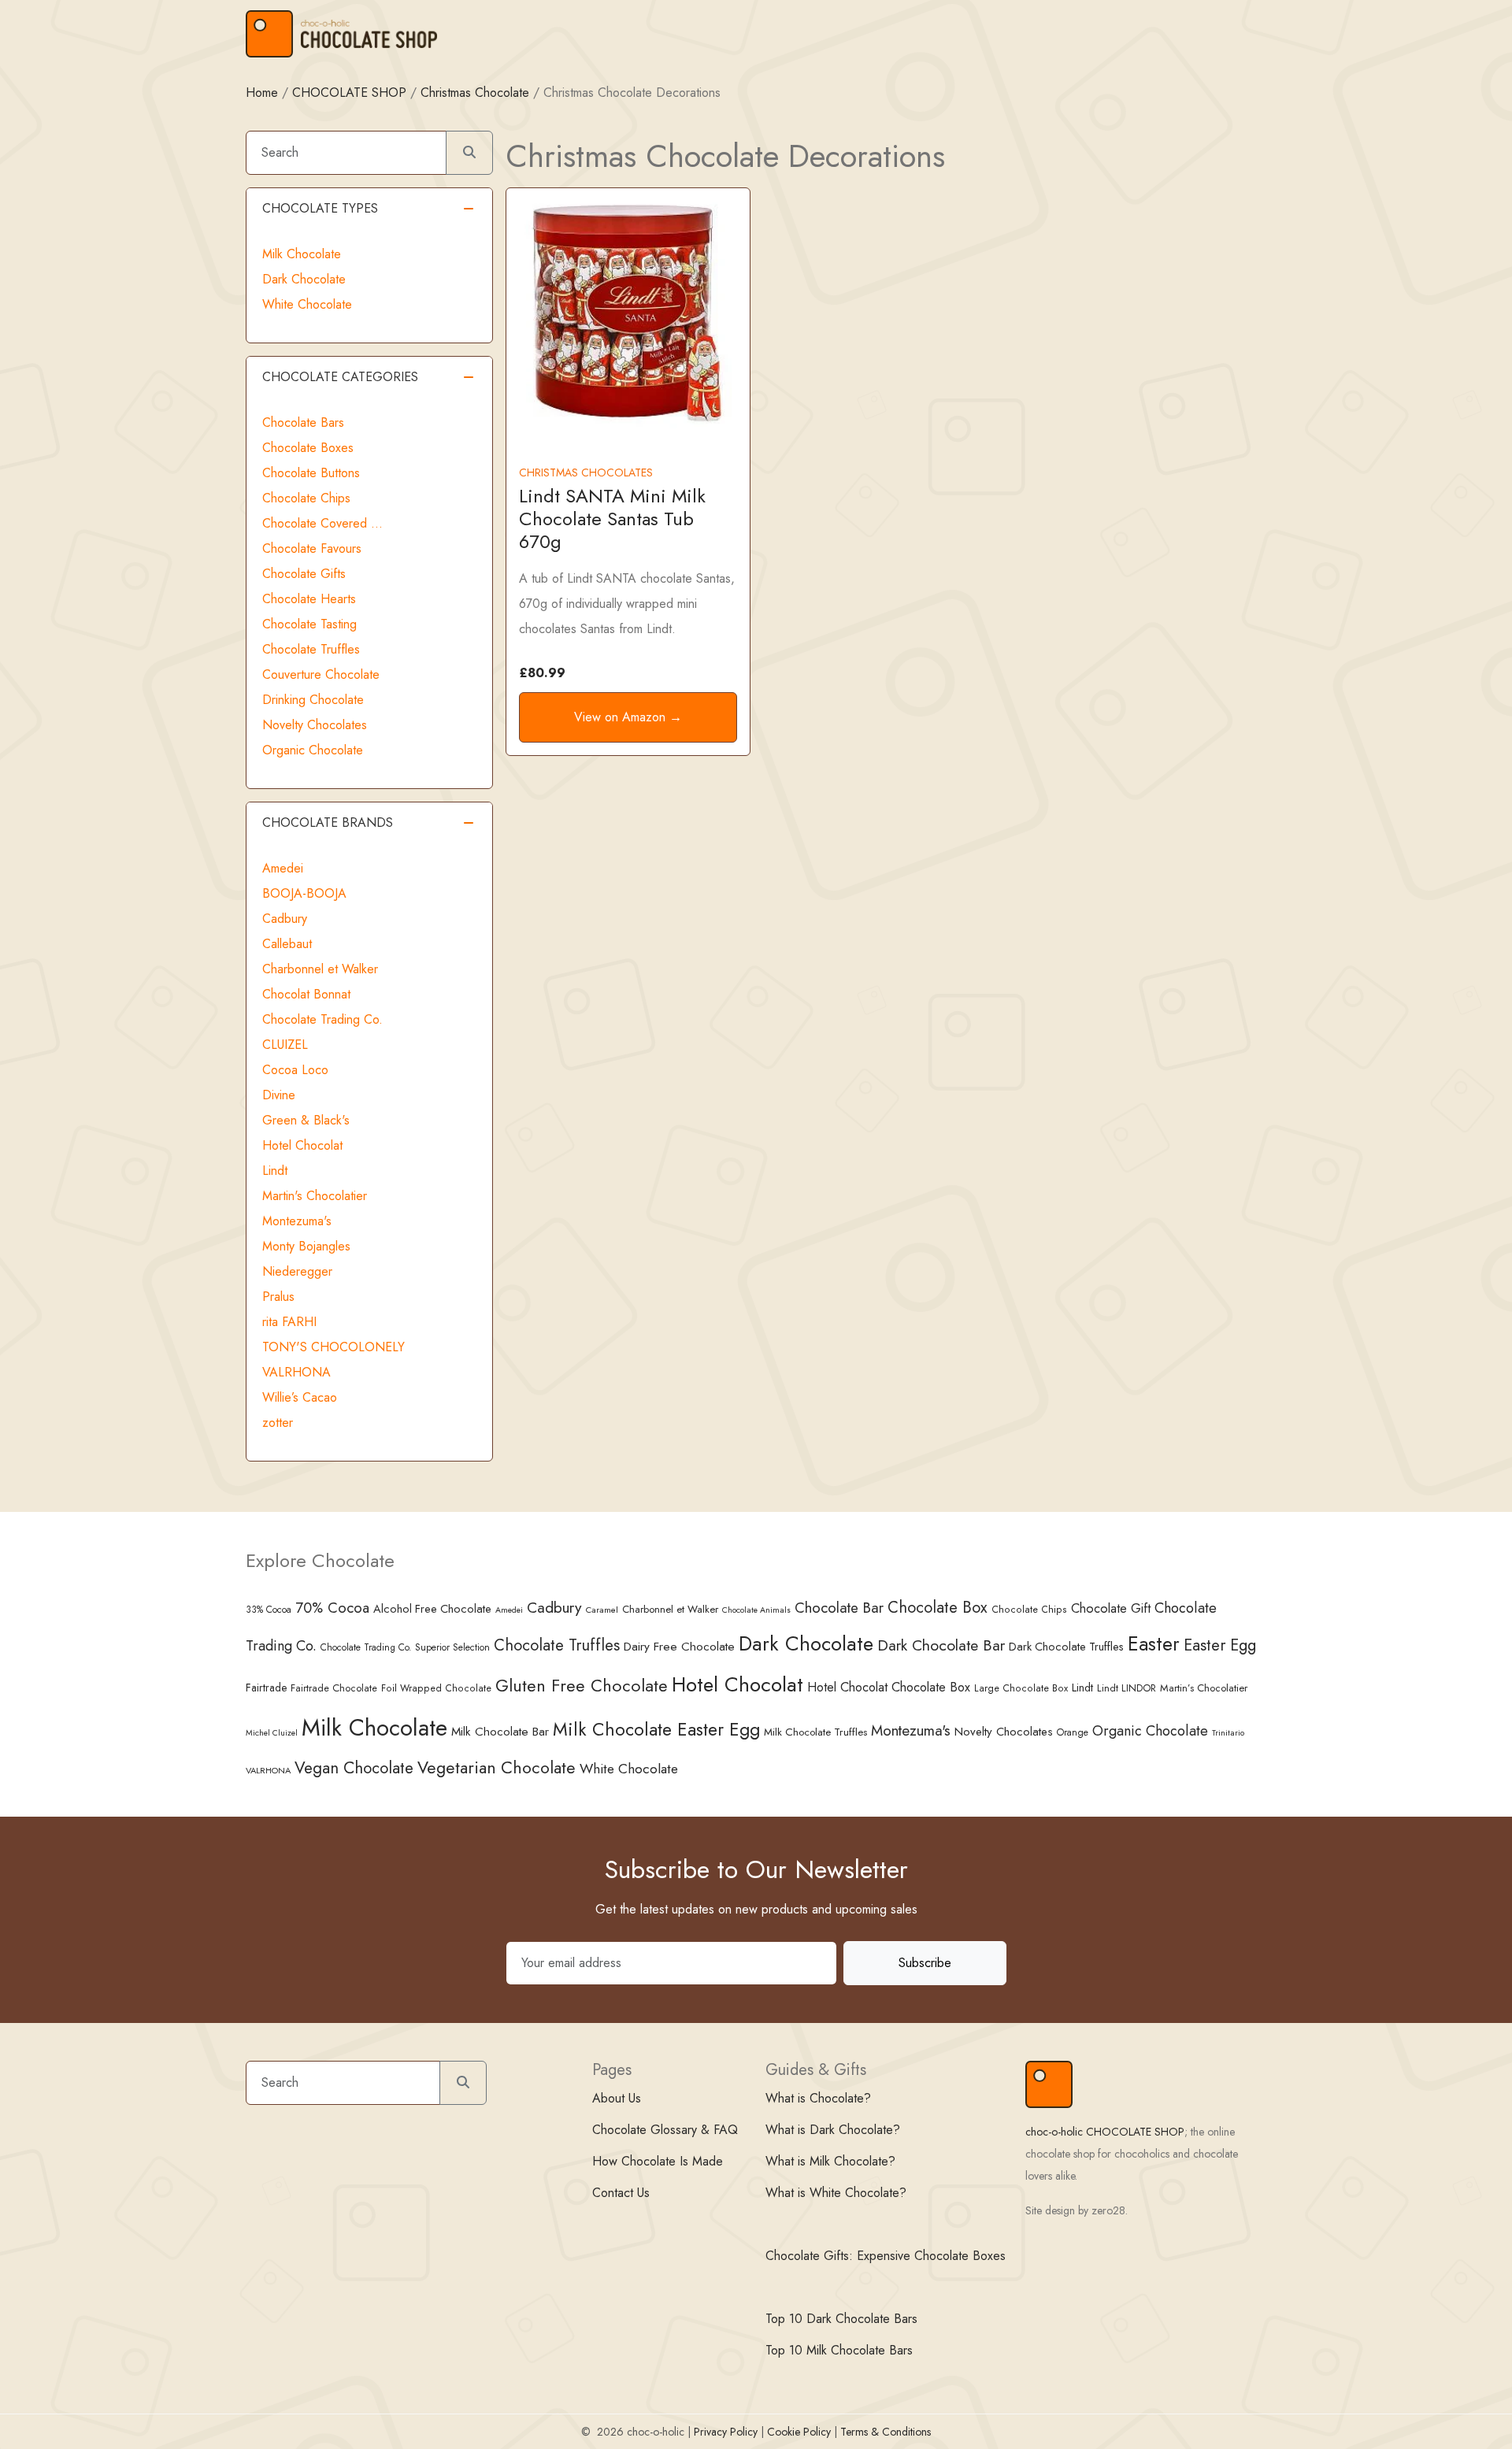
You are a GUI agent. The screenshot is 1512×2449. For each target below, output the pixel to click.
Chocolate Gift (1111, 1608)
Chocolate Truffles (311, 649)
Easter (1154, 1644)
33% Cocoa (269, 1609)
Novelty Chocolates (315, 725)
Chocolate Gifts (304, 574)
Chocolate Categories (340, 377)
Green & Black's (306, 1120)
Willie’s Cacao (300, 1397)
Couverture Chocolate (321, 674)
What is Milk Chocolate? (830, 2161)
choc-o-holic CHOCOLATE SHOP (1105, 2132)
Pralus (278, 1297)
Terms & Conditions (886, 2432)
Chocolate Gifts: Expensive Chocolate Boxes (886, 2256)
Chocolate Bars (303, 422)
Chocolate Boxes (308, 448)
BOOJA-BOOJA (304, 893)
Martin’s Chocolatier (1204, 1688)
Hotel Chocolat (302, 1145)
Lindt (275, 1171)
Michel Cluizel (272, 1733)
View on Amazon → (628, 717)
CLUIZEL (285, 1045)
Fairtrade (266, 1688)
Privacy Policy (726, 2432)
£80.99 (542, 673)
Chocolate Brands (328, 823)
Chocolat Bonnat (306, 994)
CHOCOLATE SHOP (349, 93)
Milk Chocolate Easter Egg (656, 1729)
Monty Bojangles (306, 1246)
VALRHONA (296, 1372)
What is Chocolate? (818, 2098)
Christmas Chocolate (475, 93)
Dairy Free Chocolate (679, 1646)
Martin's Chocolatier (315, 1196)
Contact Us (621, 2193)
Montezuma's (297, 1221)
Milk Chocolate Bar (500, 1732)
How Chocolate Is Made (658, 2161)
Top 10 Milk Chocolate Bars (839, 2350)
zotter (278, 1423)
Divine (279, 1095)
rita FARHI (289, 1322)
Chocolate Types (320, 208)
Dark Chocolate (304, 279)
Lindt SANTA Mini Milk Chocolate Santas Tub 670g (612, 519)
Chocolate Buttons (311, 473)
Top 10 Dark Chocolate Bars (841, 2319)
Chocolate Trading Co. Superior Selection (405, 1647)
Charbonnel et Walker (320, 969)
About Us (617, 2098)
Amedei (283, 868)
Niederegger (297, 1271)
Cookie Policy (799, 2432)
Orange (1073, 1732)
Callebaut (287, 944)
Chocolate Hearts (309, 599)
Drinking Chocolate (313, 700)
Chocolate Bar (839, 1608)
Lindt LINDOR (1127, 1688)
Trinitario (1228, 1732)
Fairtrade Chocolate (334, 1688)
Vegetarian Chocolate (497, 1767)
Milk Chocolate (302, 254)
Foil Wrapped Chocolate (436, 1688)
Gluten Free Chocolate (582, 1686)
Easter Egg (1220, 1645)
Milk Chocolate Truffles (815, 1732)
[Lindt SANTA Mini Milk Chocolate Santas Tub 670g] (628, 311)
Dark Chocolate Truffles (1066, 1647)
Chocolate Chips (306, 498)
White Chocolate (307, 304)
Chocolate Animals (756, 1610)
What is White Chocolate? (836, 2193)
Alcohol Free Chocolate (432, 1609)
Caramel (602, 1610)
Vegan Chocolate (354, 1768)
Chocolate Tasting (309, 624)
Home (262, 93)
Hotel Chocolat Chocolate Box (889, 1687)
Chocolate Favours (312, 548)
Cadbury (285, 919)
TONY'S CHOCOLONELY (334, 1347)
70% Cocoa (332, 1608)
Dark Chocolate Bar (941, 1645)
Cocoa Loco (295, 1070)
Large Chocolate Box (1021, 1688)
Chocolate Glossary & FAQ (665, 2130)
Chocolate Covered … (322, 523)
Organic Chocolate (313, 750)
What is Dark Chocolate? (833, 2130)
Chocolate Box (938, 1607)
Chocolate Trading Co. (322, 1019)
